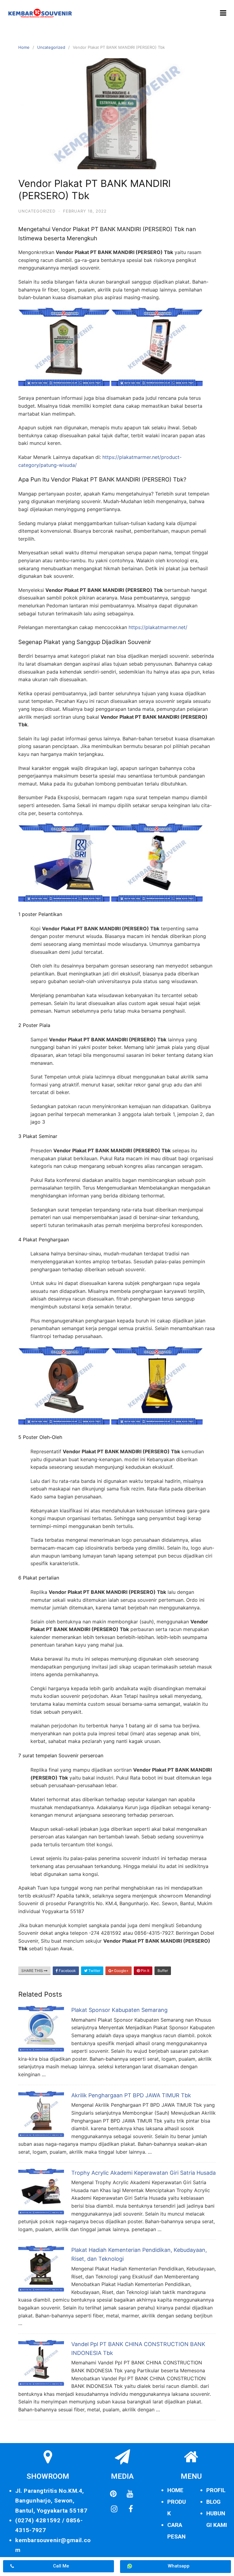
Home (24, 47)
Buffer (163, 1971)
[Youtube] (130, 2494)
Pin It (145, 1971)
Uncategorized (51, 47)
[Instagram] (114, 2509)
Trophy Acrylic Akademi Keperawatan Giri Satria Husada (144, 2173)
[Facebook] (131, 2509)
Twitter (94, 1971)
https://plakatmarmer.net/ (158, 627)
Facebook (67, 1971)
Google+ (121, 1971)
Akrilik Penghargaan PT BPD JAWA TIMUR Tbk (131, 2095)
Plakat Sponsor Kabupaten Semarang (119, 2010)
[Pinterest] (113, 2494)
